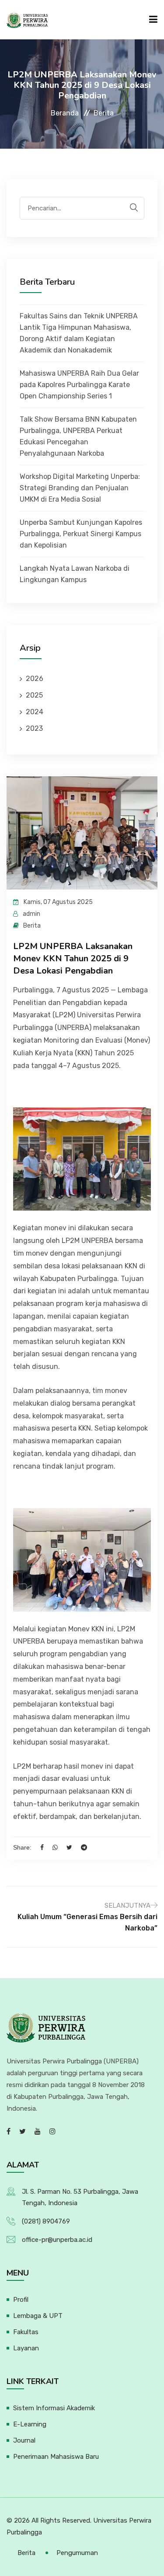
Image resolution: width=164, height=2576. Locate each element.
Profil (21, 2300)
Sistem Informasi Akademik (54, 2408)
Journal (24, 2440)
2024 (35, 712)
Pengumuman (77, 2553)
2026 (35, 679)
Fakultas (26, 2332)
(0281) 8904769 (46, 2221)
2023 (34, 728)
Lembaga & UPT (38, 2316)
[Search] (134, 208)
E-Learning (30, 2424)
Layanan (26, 2348)
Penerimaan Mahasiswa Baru (56, 2457)
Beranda (65, 113)
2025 (34, 695)
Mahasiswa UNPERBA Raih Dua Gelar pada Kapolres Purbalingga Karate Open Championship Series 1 (79, 385)
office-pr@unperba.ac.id (57, 2240)
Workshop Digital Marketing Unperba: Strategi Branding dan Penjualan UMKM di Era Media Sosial (80, 488)
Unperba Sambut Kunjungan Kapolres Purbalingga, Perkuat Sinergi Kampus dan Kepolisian (81, 534)
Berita (26, 2553)
